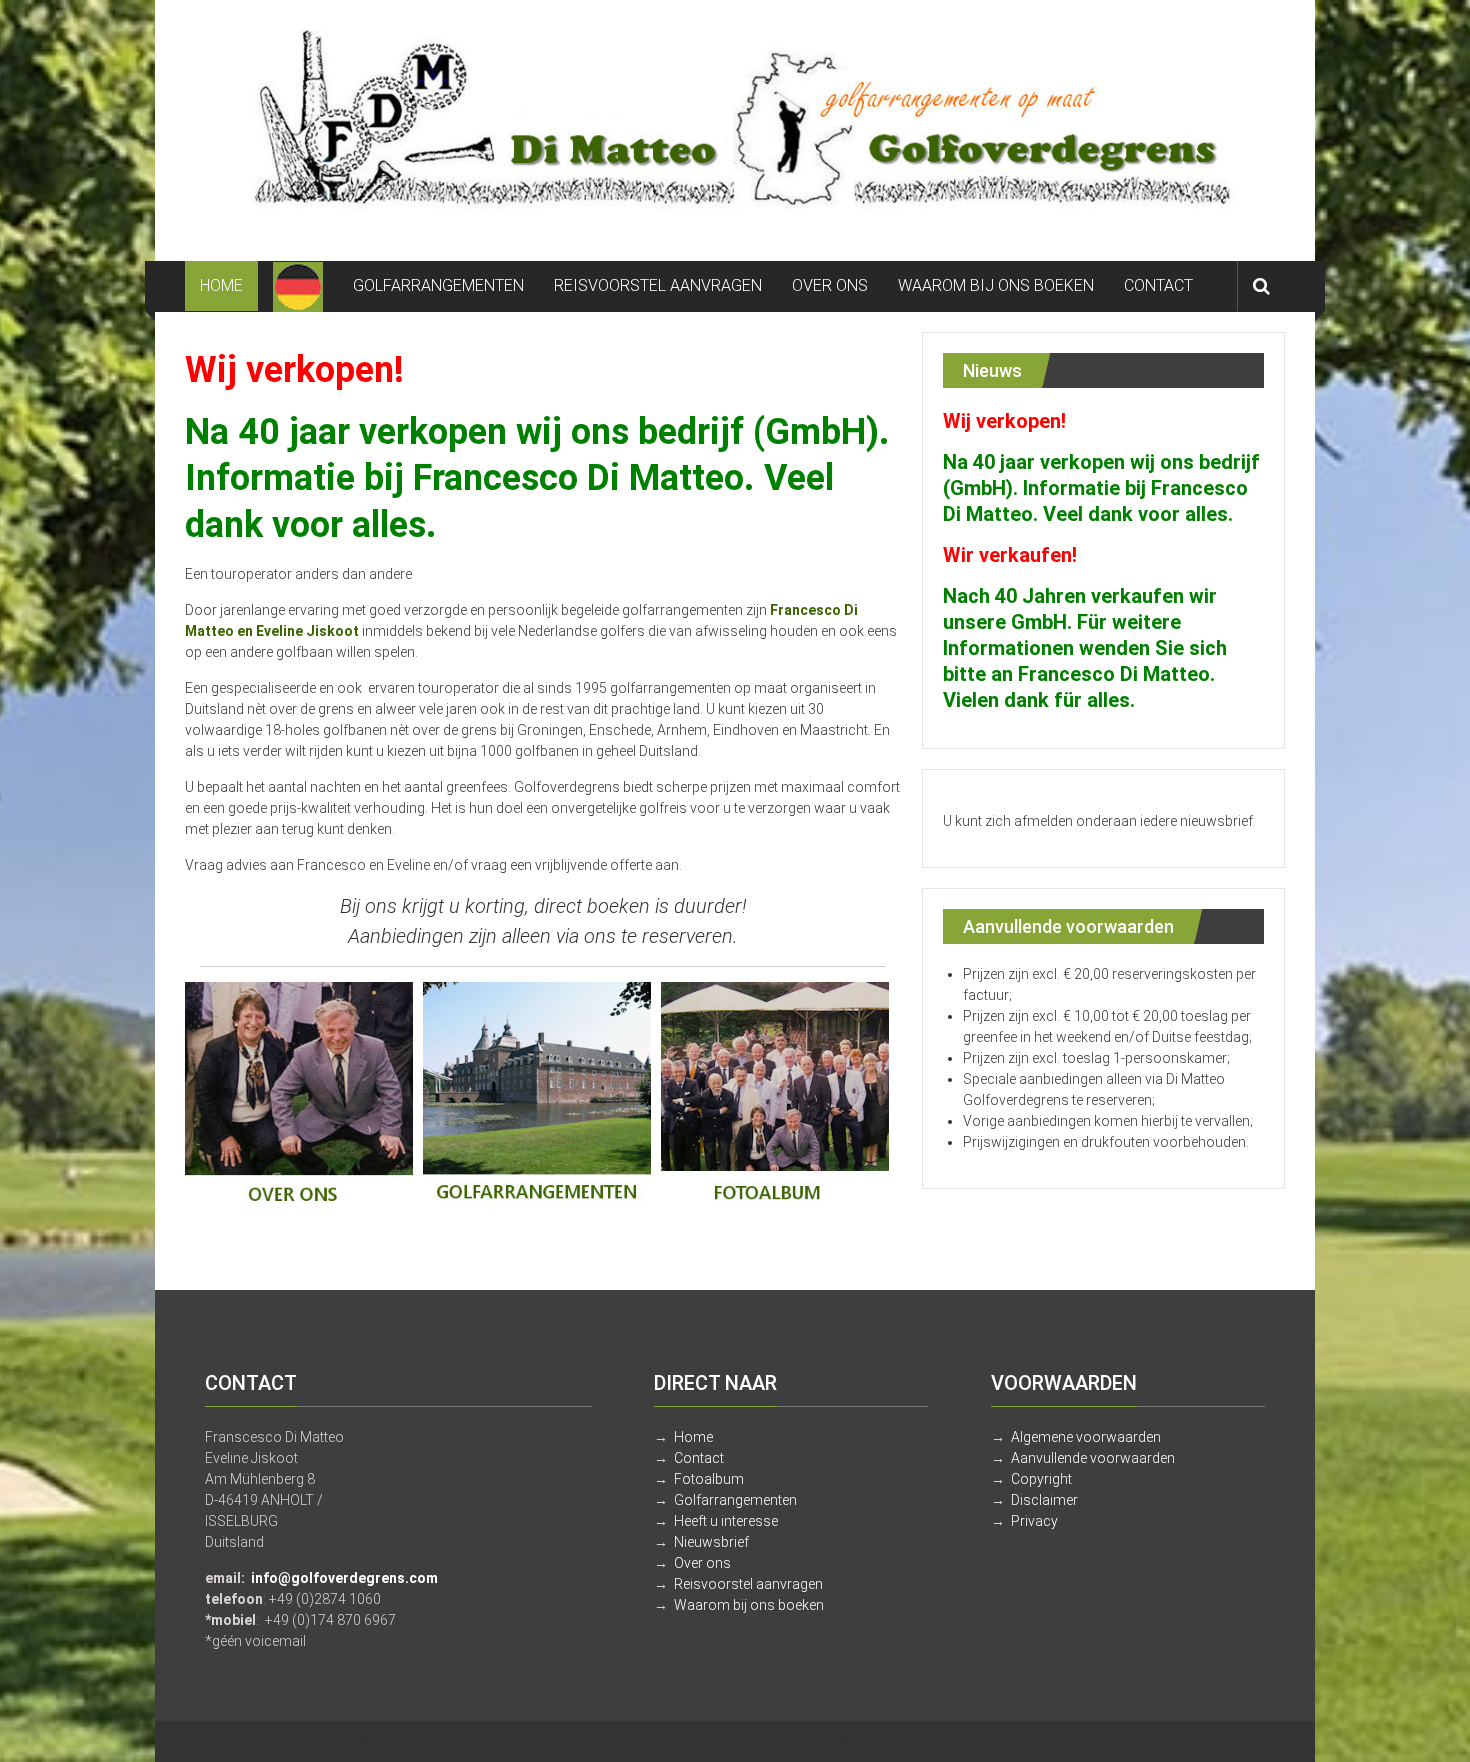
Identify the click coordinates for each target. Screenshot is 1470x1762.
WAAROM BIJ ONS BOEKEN (996, 285)
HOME (221, 285)
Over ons (702, 1563)
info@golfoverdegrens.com (344, 1578)
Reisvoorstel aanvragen (748, 1584)
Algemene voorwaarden (1086, 1437)
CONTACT (1158, 285)
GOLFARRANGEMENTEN (438, 285)
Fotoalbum (709, 1479)
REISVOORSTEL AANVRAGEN (658, 285)
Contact (699, 1458)
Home (693, 1437)
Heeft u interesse (726, 1521)
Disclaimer (1044, 1500)
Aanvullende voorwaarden (1093, 1458)
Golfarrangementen (735, 1500)
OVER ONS (830, 285)
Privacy (1034, 1521)
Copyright (1041, 1479)
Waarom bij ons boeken (749, 1605)
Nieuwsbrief (711, 1542)
